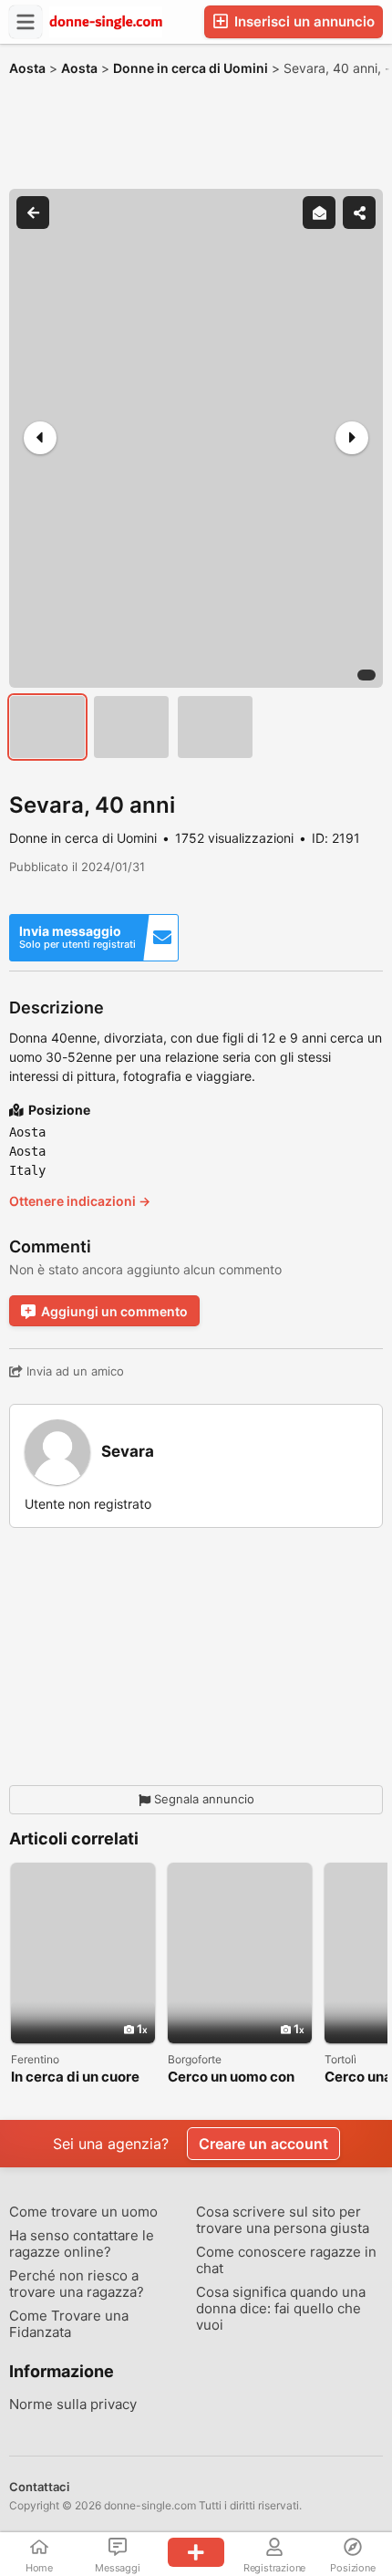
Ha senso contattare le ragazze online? (82, 2244)
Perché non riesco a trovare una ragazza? (77, 2284)
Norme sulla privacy (73, 2405)
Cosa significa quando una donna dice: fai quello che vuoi (281, 2309)
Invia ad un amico (73, 1371)
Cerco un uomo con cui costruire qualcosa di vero (231, 2077)
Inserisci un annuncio (303, 21)
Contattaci (39, 2487)
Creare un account (263, 2144)
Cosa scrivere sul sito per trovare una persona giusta (283, 2220)
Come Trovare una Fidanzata (69, 2324)
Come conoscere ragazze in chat (286, 2260)
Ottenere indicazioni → (80, 1201)
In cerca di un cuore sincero (75, 2077)
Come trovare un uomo (83, 2212)
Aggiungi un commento (114, 1311)
